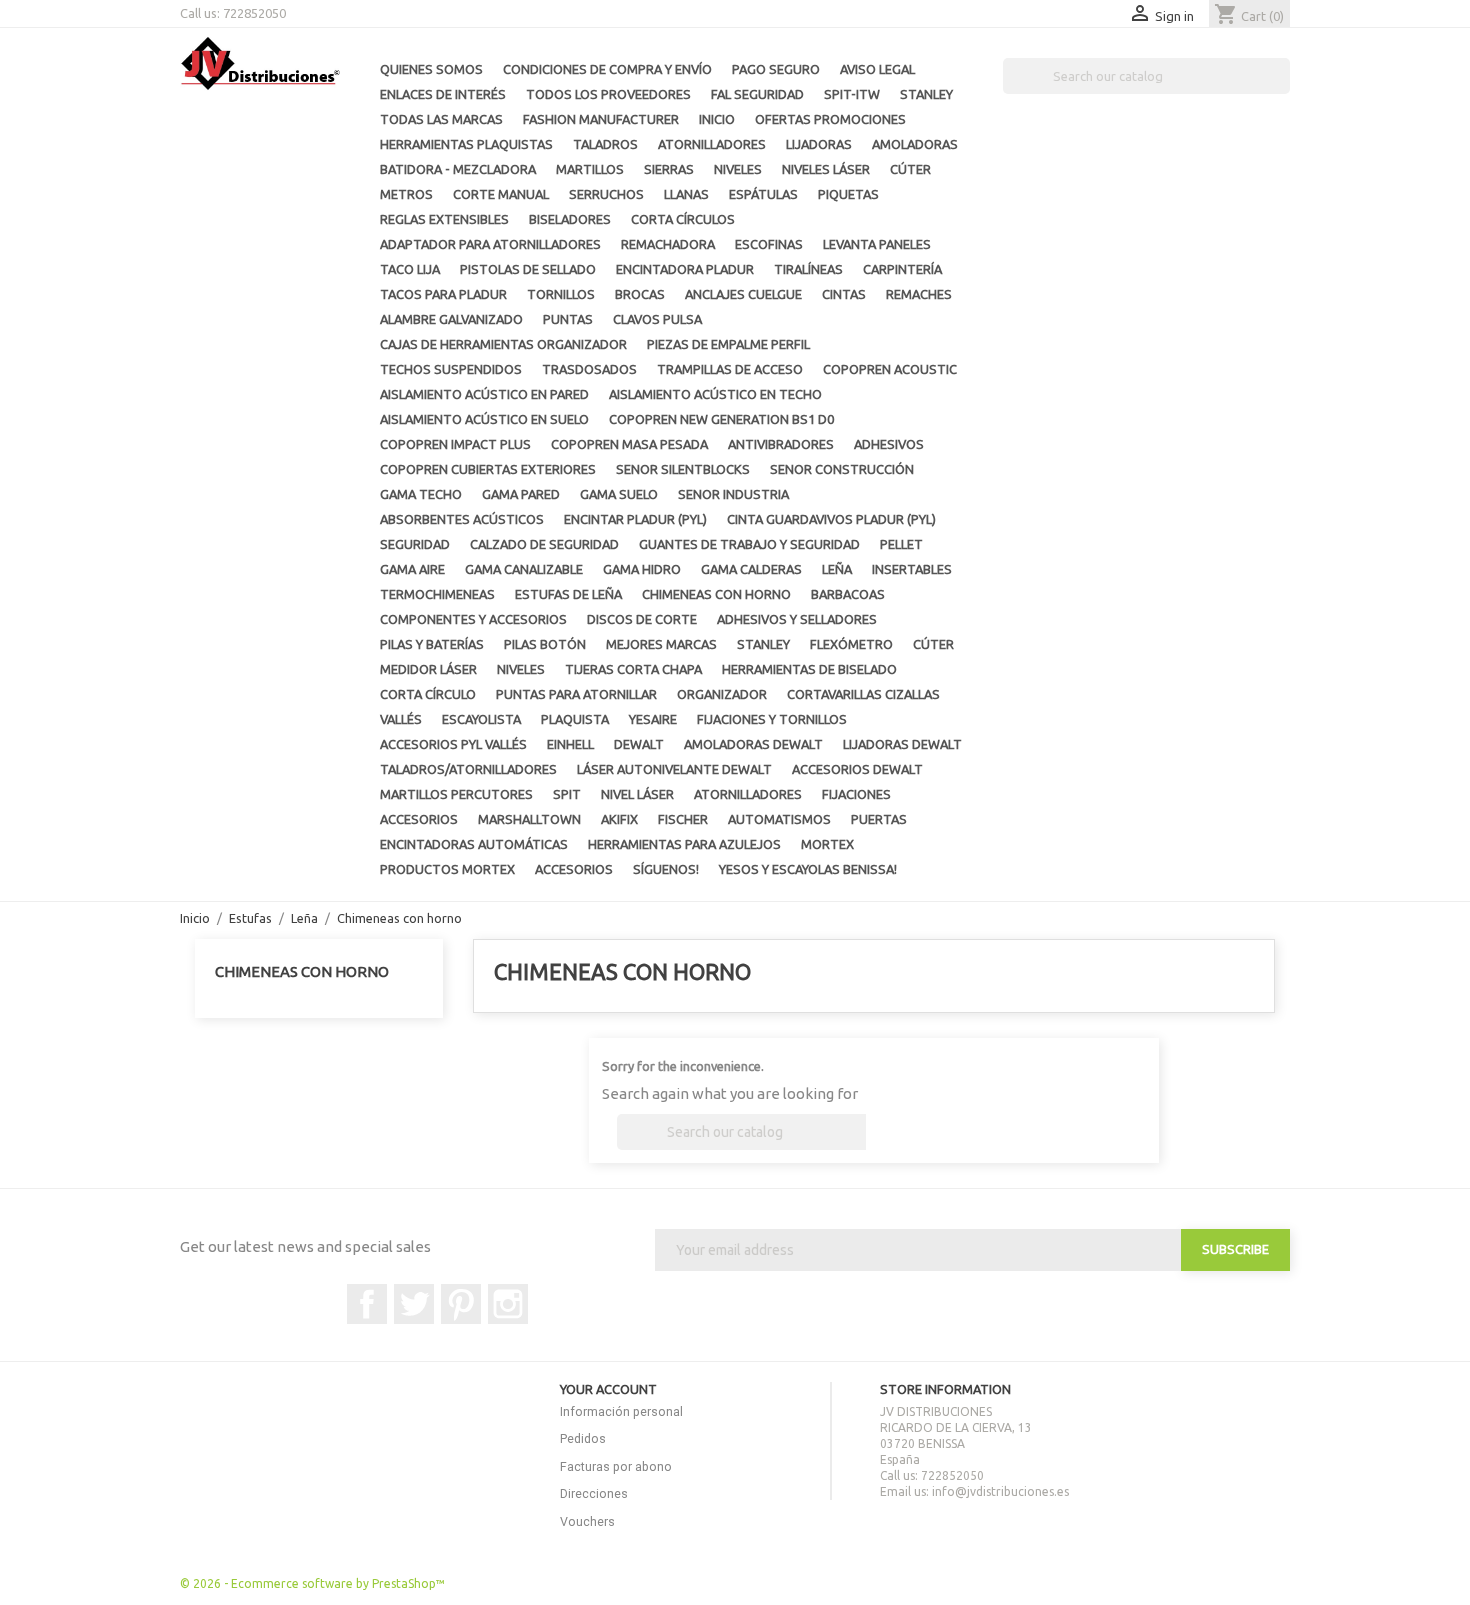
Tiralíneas (808, 269)
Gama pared (521, 494)
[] (1282, 88)
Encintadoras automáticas (474, 844)
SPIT (567, 794)
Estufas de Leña (568, 594)
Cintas (844, 294)
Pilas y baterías (432, 644)
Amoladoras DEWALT (753, 744)
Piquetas (848, 194)
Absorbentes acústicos (462, 519)
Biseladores (570, 219)
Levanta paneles (877, 244)
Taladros (605, 144)
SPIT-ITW (852, 94)
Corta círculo (428, 694)
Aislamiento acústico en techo (715, 394)
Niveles (738, 169)
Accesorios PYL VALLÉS (453, 744)
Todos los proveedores (608, 94)
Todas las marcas (441, 119)
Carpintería (902, 269)
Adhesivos (889, 444)
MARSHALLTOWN (529, 819)
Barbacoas (848, 594)
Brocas (640, 294)
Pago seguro (776, 69)
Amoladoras (915, 144)
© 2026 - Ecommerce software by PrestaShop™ (312, 1583)
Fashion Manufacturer (601, 119)
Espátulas (763, 194)
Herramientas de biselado (809, 669)
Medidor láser (428, 669)
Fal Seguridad (757, 94)
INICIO (717, 119)
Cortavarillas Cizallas (863, 694)
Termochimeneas (437, 594)
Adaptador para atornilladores (490, 244)
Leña (837, 569)
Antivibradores (781, 444)
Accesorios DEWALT (857, 769)
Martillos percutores (456, 794)
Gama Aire (412, 569)
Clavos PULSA (657, 319)
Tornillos (561, 294)
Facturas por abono (616, 1466)
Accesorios (419, 819)
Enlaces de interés (443, 94)
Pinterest (461, 1304)
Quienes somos (431, 69)
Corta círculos (683, 219)
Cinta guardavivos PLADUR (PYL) (831, 519)
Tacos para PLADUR (443, 294)
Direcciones (594, 1493)
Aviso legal (877, 69)
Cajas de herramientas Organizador (503, 344)
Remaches (919, 294)
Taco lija (410, 269)
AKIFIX (619, 819)
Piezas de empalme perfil (728, 344)
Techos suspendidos (451, 369)
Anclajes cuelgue (743, 294)
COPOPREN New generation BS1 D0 (721, 419)
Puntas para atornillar (576, 694)
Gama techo (421, 494)
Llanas (686, 194)
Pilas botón (545, 644)
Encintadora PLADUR (685, 269)
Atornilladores (712, 144)
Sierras (669, 169)
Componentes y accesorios (473, 619)
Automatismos (779, 819)
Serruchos (606, 194)
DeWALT (639, 744)
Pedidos (583, 1438)
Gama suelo (619, 494)
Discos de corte (642, 619)
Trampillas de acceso (730, 369)
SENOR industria (733, 494)
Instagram (508, 1304)
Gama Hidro (642, 569)
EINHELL (570, 744)
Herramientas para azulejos (684, 844)
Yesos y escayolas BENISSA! (808, 869)
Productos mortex (447, 869)
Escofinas (769, 244)
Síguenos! (666, 869)
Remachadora (668, 244)
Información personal (621, 1411)
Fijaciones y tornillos (772, 719)
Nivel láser (637, 794)
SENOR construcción (842, 469)
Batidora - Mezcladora (458, 169)
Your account (608, 1389)
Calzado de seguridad (544, 544)
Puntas (568, 319)
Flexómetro (851, 644)
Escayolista (481, 719)
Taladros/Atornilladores (468, 769)
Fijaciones (856, 794)
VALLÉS (401, 719)
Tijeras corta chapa (633, 669)
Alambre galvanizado (451, 319)
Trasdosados (589, 369)
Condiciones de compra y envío (607, 69)
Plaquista (575, 719)
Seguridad (415, 544)
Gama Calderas (751, 569)
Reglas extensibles (444, 219)
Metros (406, 194)
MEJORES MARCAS (661, 644)
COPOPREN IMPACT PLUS (455, 444)
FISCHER (683, 819)
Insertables (912, 569)
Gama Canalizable (524, 569)
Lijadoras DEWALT (902, 744)
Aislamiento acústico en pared (484, 394)
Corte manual (501, 194)
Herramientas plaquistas (466, 144)
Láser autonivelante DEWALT (674, 769)
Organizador (722, 694)
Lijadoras (819, 144)
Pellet (901, 544)
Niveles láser (826, 169)
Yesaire (653, 719)
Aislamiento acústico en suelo (484, 419)
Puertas (879, 819)
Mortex (827, 844)
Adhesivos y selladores (797, 619)
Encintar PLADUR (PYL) (635, 519)
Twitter (414, 1304)
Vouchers (587, 1521)
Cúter (910, 169)
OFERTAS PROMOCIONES (830, 119)
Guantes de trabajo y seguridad (749, 544)
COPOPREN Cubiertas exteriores (488, 469)
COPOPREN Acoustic (890, 369)
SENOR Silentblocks (683, 469)
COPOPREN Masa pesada (629, 444)
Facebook (367, 1304)
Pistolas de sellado (528, 269)
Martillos (590, 169)
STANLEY (926, 94)
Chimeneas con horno (716, 594)
